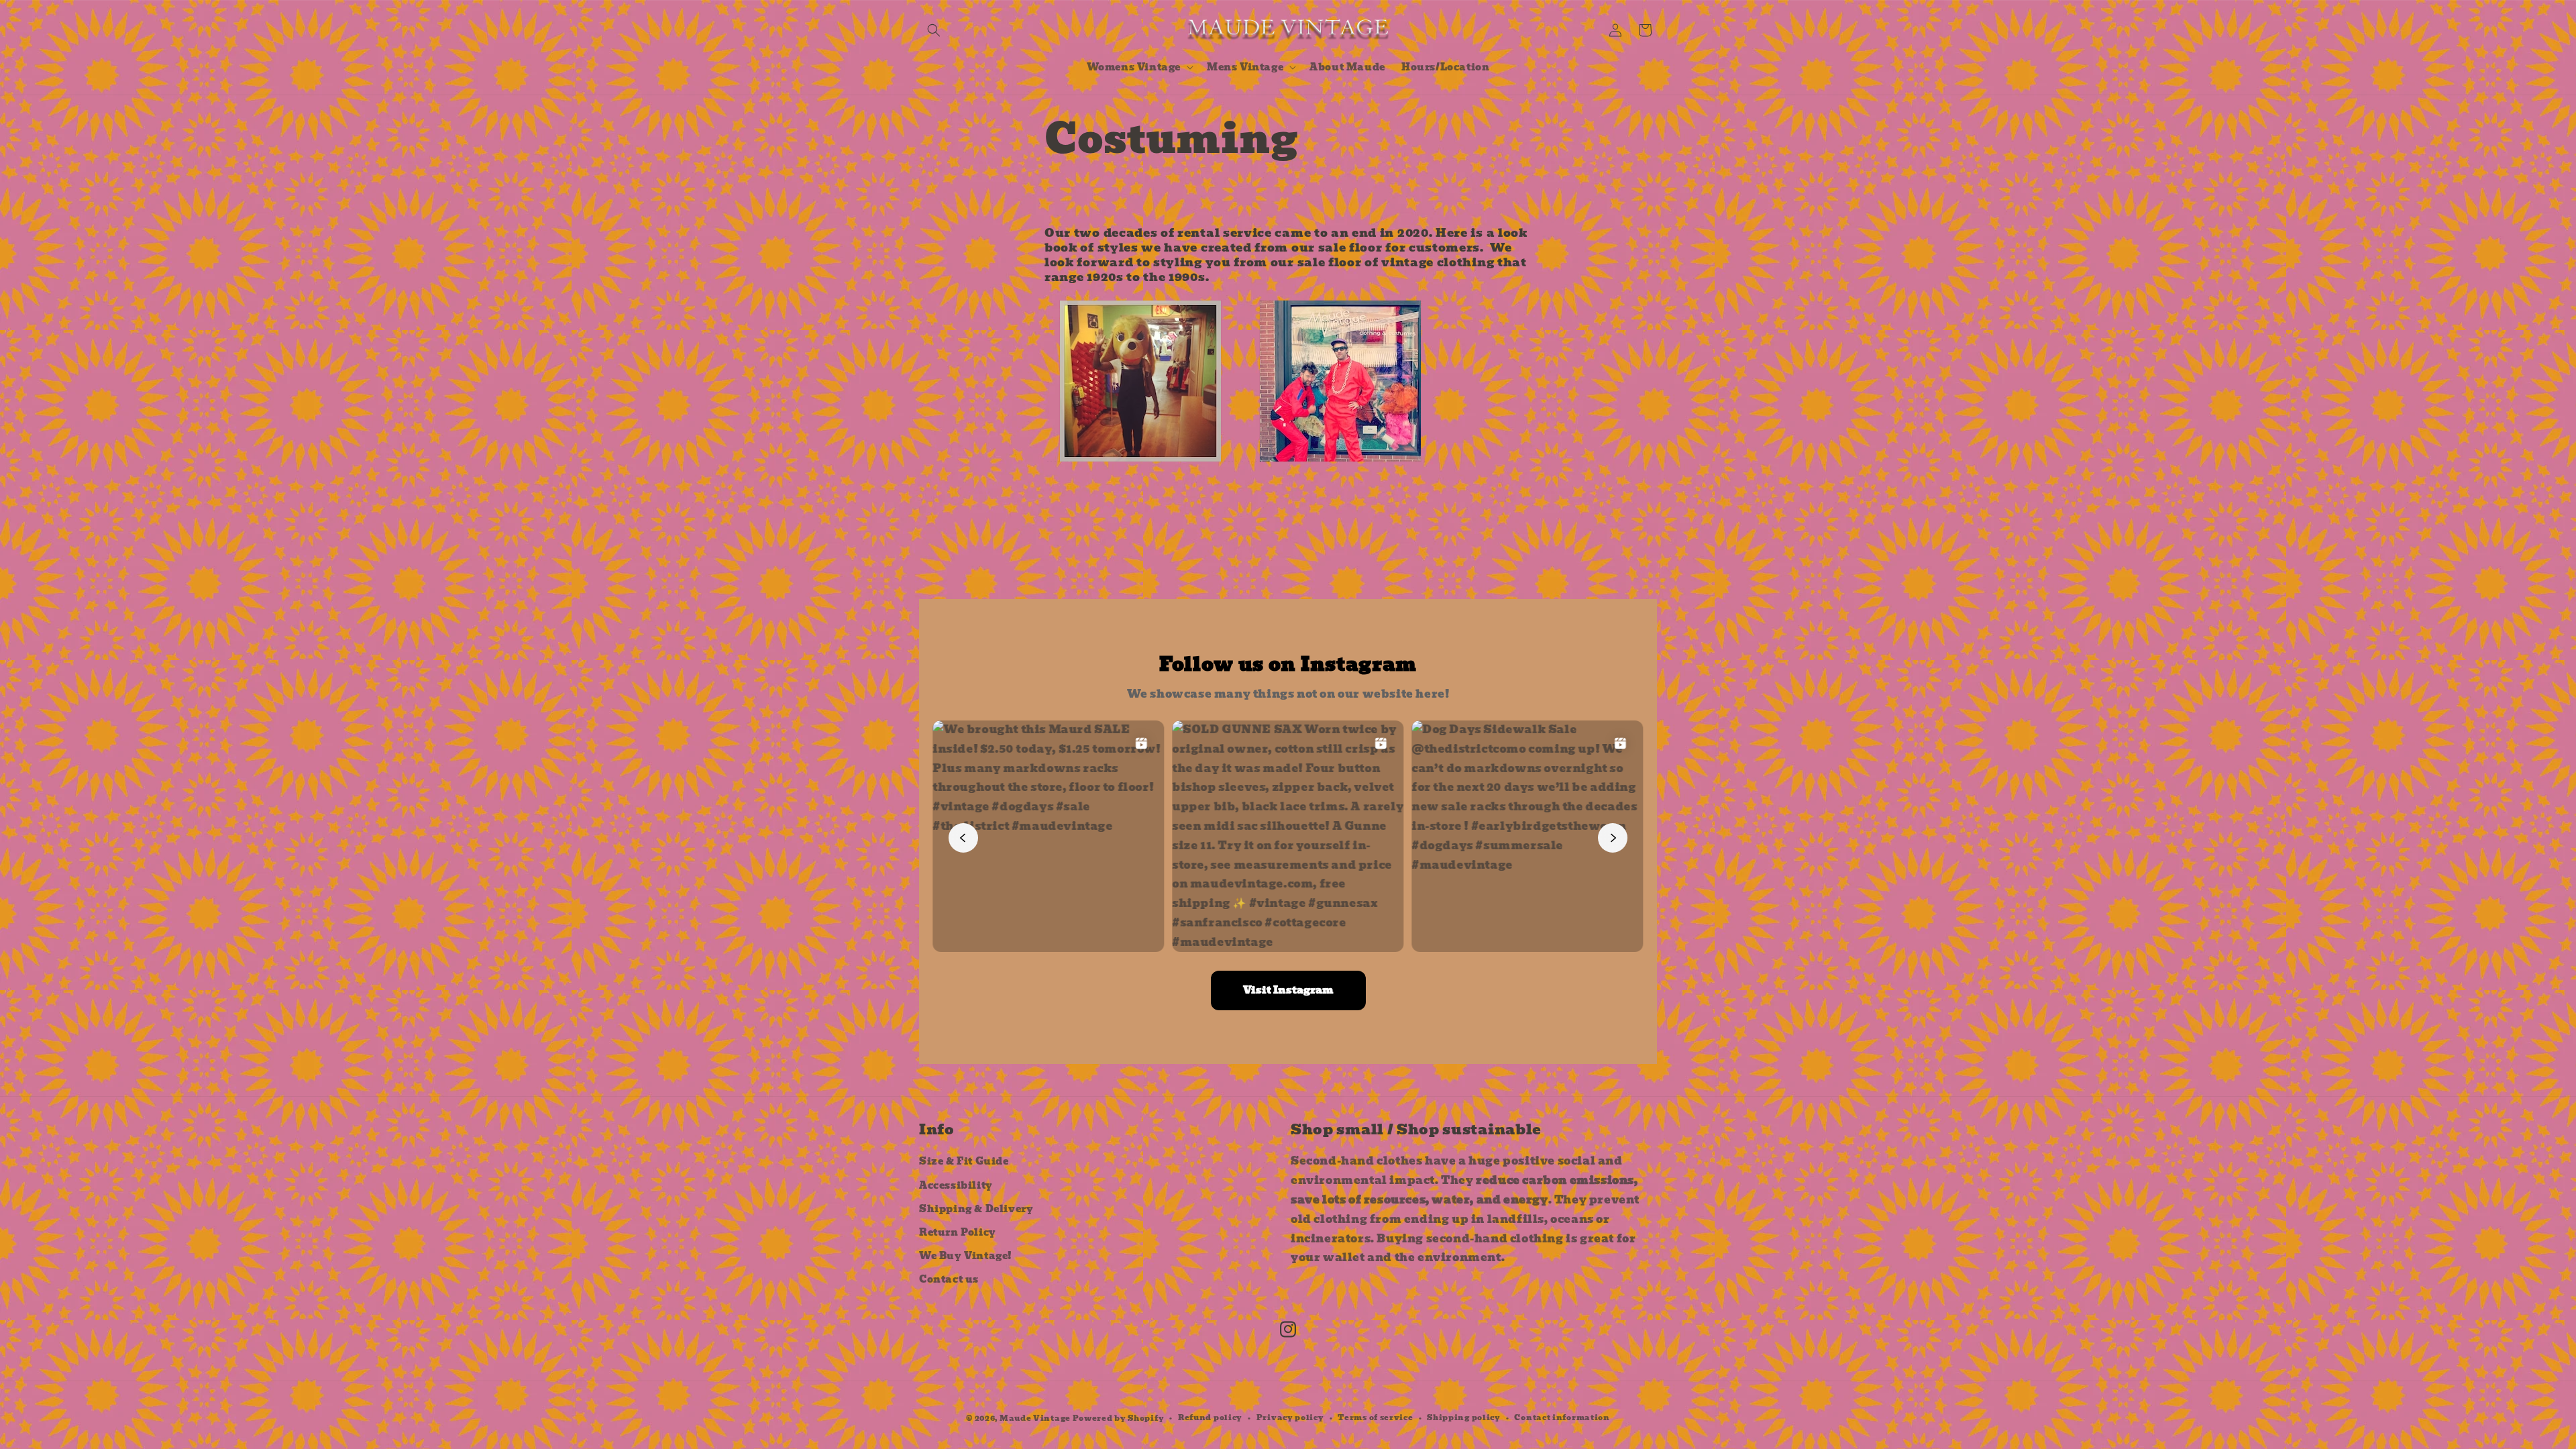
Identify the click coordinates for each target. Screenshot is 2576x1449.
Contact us (949, 1279)
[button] (934, 30)
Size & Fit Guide (964, 1161)
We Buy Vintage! (966, 1256)
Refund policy (1210, 1417)
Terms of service (1375, 1417)
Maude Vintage (1036, 1418)
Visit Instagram (1288, 990)
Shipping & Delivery (976, 1209)
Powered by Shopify (1119, 1418)
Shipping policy (1464, 1417)
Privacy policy (1290, 1417)
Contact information (1562, 1417)
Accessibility (956, 1185)
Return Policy (958, 1232)
